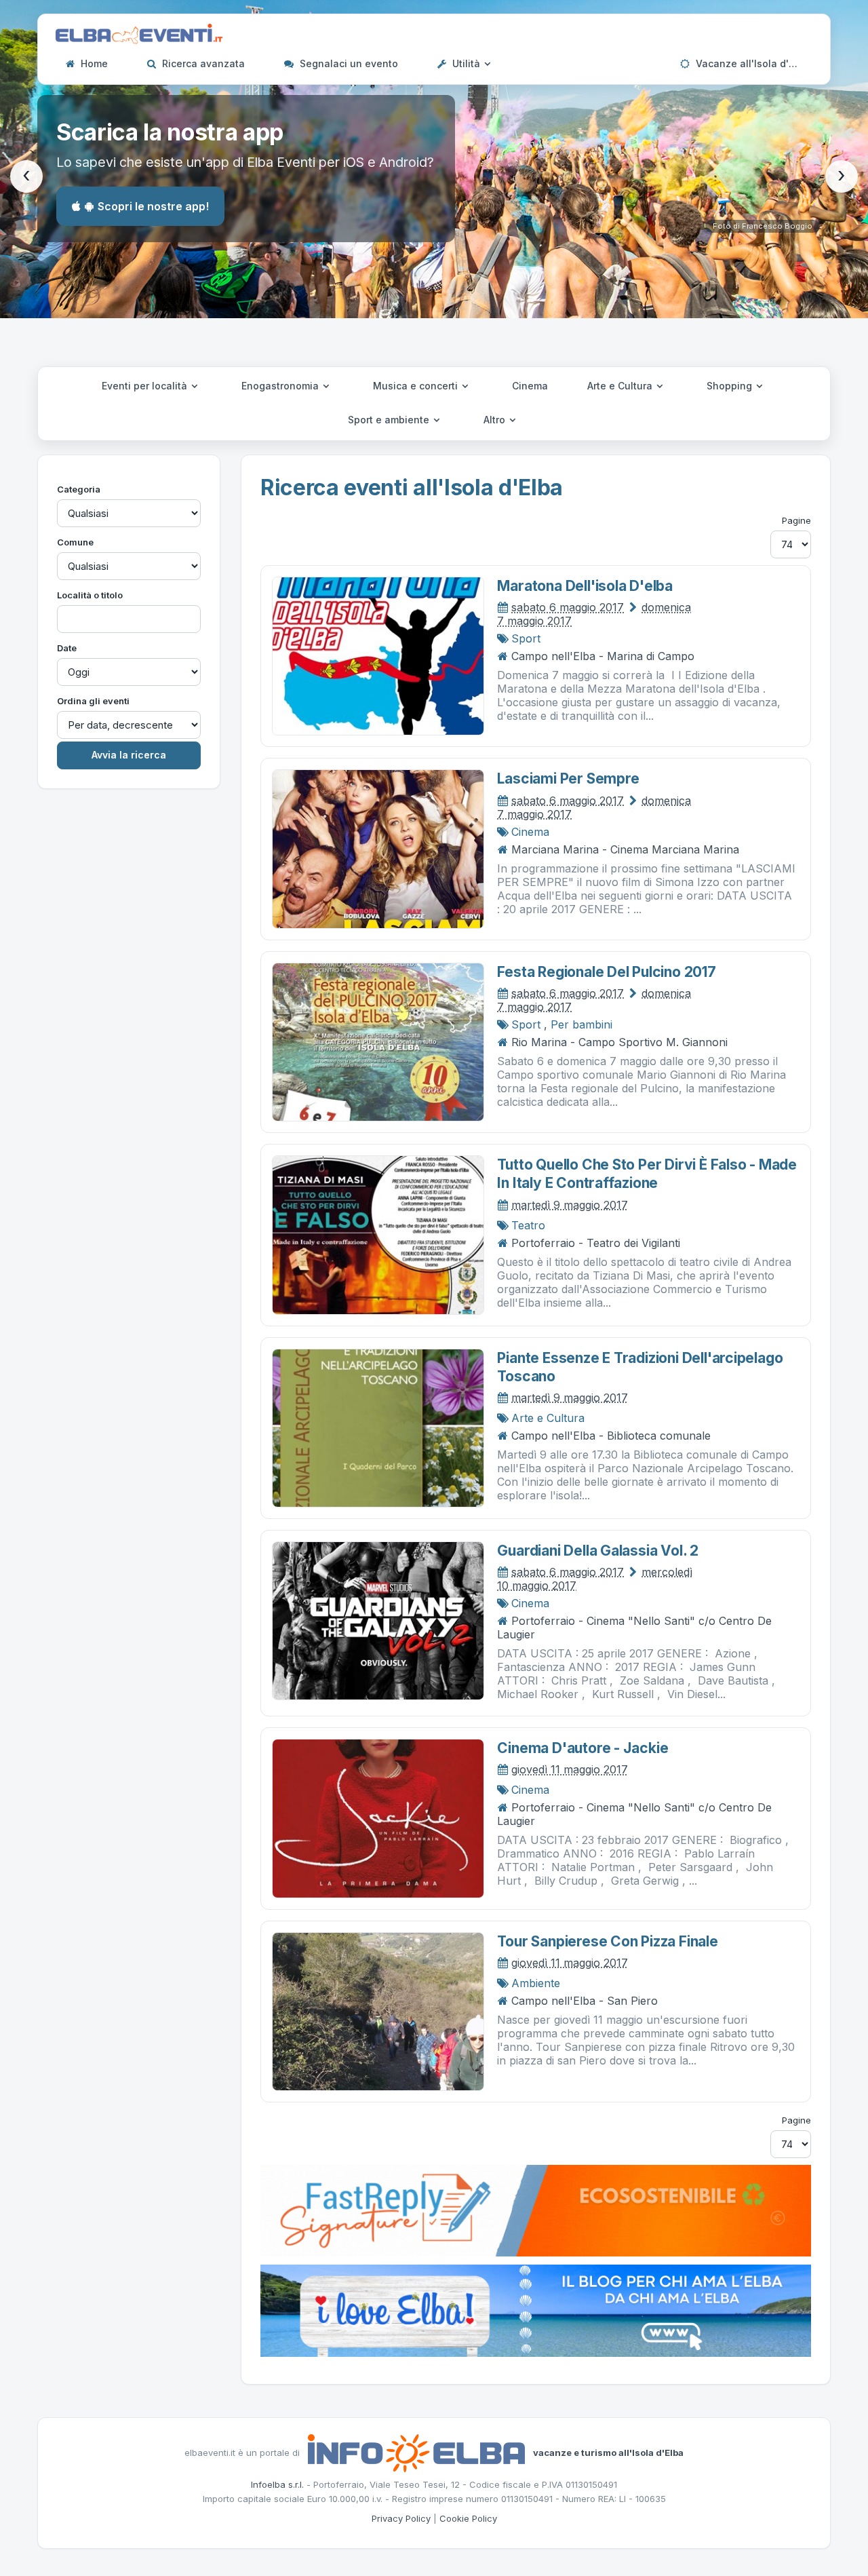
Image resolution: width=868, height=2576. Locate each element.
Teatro (528, 1225)
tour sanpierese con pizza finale (607, 1941)
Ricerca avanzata (202, 63)
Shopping (731, 386)
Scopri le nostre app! (153, 206)
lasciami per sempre (568, 778)
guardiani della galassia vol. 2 (598, 1551)
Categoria (79, 489)
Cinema (530, 386)
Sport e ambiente (390, 420)
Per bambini (581, 1024)
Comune (75, 542)
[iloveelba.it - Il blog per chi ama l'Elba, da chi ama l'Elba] (536, 2309)
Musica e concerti (417, 386)
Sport (526, 638)
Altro (496, 420)
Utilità (466, 63)
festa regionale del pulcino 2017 (606, 972)
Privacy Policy (401, 2518)
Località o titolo (90, 595)
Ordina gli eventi (93, 701)
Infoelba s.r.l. (277, 2484)
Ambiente (536, 1983)
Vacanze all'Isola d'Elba (751, 63)
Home (93, 63)
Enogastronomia (281, 386)
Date (67, 648)
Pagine (796, 520)
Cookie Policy (468, 2518)
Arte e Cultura (621, 386)
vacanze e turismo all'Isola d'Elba (608, 2452)
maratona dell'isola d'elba (585, 586)
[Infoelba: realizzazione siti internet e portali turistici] (416, 2452)
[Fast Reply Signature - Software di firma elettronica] (536, 2210)
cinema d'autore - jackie (583, 1748)
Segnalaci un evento (348, 63)
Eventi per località (146, 386)
